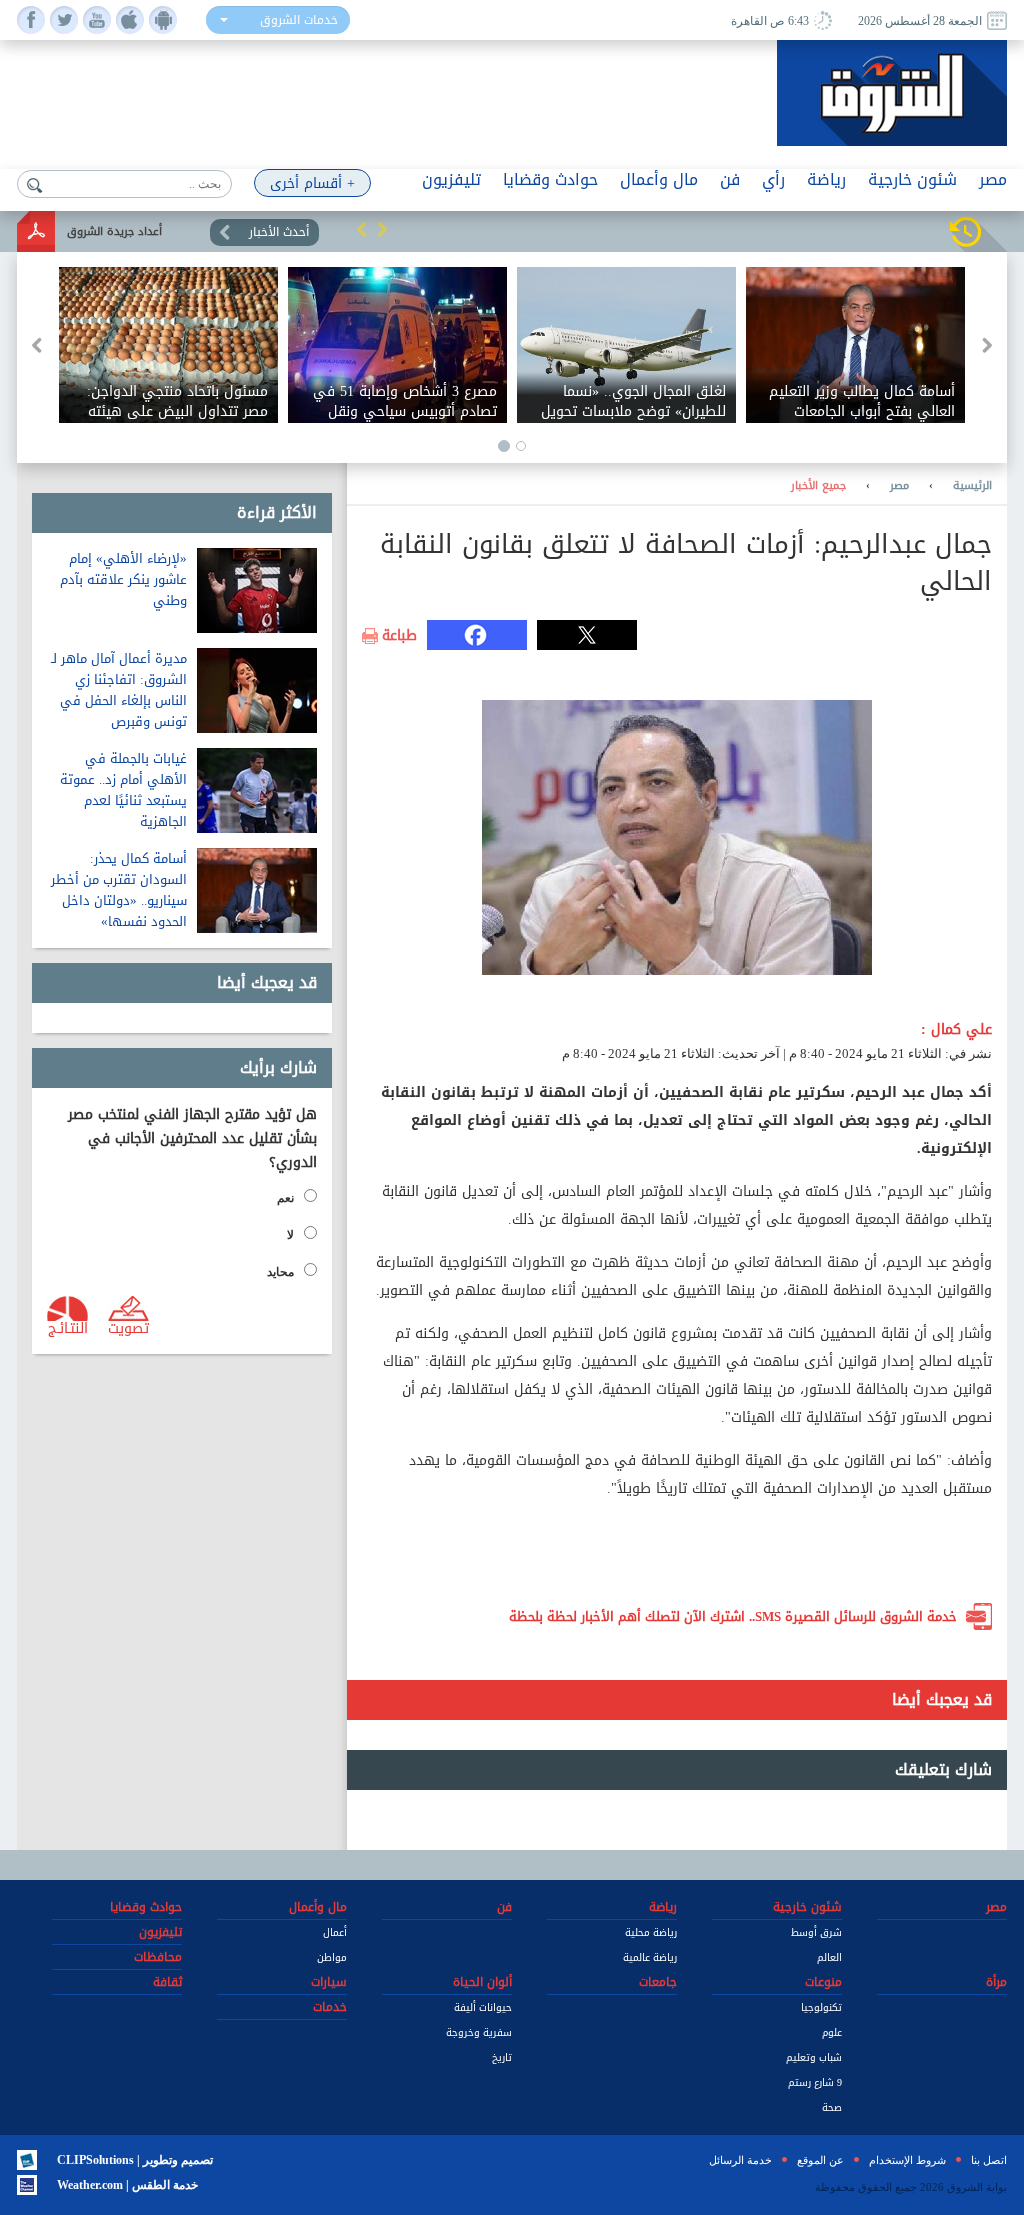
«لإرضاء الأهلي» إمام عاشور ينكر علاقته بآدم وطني (123, 579)
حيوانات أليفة (483, 2007)
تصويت (128, 1327)
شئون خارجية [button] (912, 179)
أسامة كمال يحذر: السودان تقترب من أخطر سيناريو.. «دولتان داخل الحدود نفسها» (119, 890)
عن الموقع (820, 2160)
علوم (832, 2032)
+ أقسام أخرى (312, 183)
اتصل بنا (989, 2160)
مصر (899, 486)
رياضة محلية (651, 1932)
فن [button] (730, 179)
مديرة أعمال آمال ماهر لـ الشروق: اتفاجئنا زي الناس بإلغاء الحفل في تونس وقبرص (119, 690)
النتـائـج (68, 1327)
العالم (829, 1957)
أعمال (335, 1932)
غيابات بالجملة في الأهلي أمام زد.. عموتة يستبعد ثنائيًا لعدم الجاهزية (123, 790)
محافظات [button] (158, 1957)
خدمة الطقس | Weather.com (127, 2185)
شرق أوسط (816, 1932)
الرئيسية (972, 486)
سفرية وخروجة (479, 2032)
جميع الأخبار (818, 486)
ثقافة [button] (167, 1982)
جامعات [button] (658, 1982)
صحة (832, 2107)
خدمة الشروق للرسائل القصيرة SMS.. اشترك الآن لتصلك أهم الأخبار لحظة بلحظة (733, 1616)
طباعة (399, 636)
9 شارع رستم (815, 2082)
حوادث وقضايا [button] (550, 179)
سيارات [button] (329, 1982)
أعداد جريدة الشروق (114, 231)
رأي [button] (773, 179)
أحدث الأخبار (279, 232)
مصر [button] (993, 179)
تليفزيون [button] (451, 179)
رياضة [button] (826, 179)
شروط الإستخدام (907, 2160)
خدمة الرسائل (740, 2160)
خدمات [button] (330, 2007)
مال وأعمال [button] (659, 179)
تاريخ (502, 2057)
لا (290, 1235)
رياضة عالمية (650, 1957)
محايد (280, 1272)
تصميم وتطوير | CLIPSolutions (135, 2160)
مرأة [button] (996, 1982)
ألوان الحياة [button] (482, 1982)
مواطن (332, 1957)
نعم (285, 1198)
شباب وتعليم (814, 2057)
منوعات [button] (823, 1982)
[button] (362, 229)
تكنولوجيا (821, 2007)
